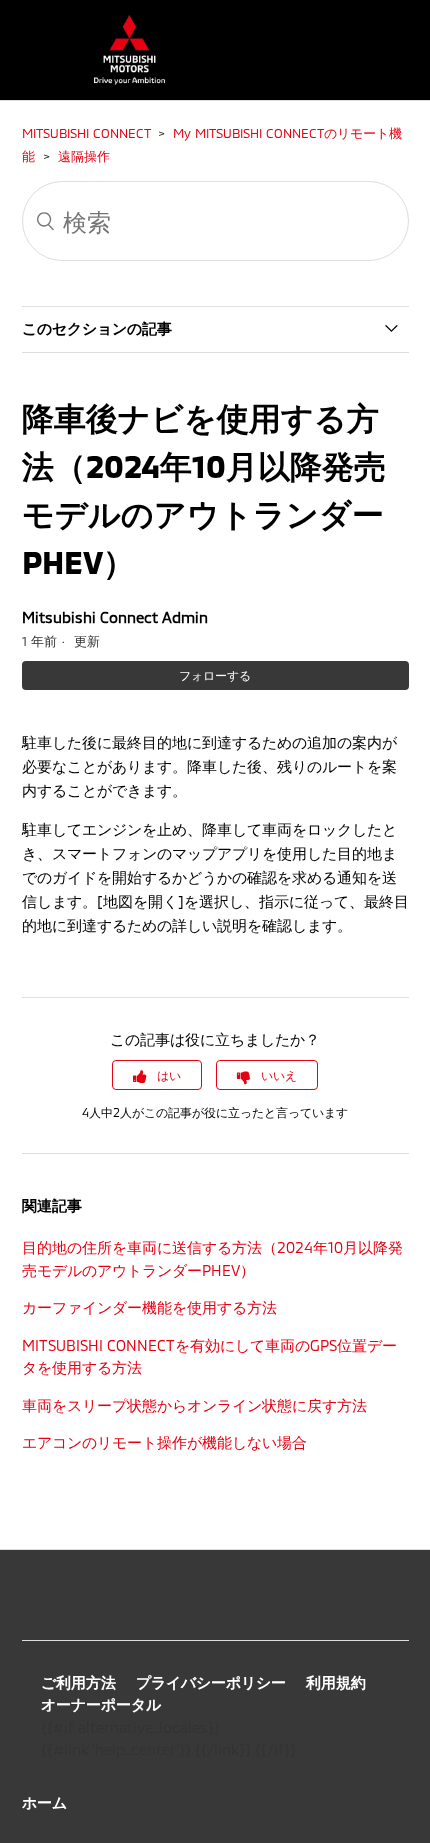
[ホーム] (119, 79)
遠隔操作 (84, 156)
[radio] (157, 1075)
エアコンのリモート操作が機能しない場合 (164, 1442)
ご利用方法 (78, 1682)
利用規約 (336, 1682)
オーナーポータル (101, 1704)
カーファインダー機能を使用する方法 (149, 1307)
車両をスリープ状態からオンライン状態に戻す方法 (194, 1405)
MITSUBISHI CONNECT (86, 133)
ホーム (44, 1802)
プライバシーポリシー (211, 1682)
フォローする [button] (215, 675)
